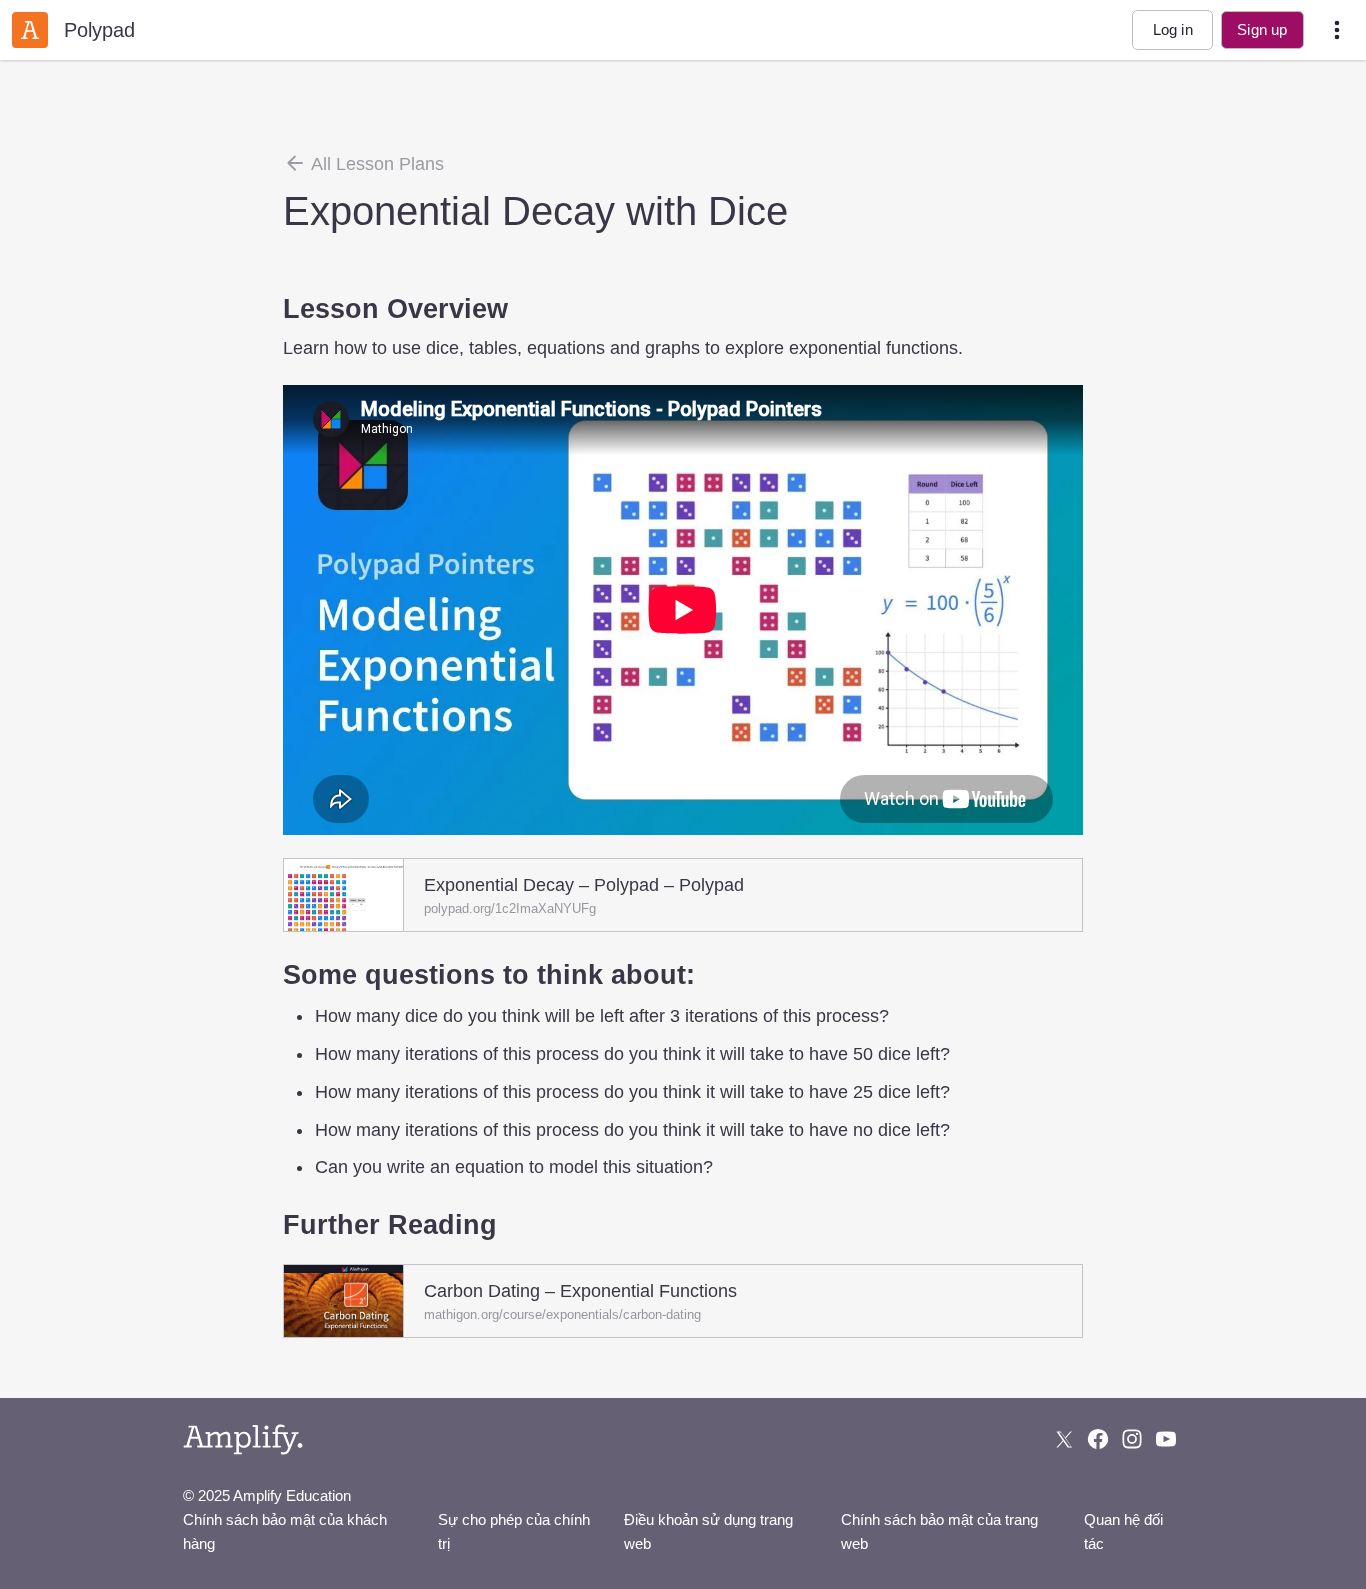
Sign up (1262, 29)
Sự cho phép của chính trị (514, 1531)
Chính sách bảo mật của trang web (939, 1531)
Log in (1173, 29)
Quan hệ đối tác (1123, 1531)
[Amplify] (243, 1439)
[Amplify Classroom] (30, 30)
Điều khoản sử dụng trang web (708, 1531)
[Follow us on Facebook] (1098, 1439)
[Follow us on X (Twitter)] (1064, 1439)
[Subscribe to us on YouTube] (1166, 1439)
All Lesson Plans (375, 164)
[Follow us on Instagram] (1132, 1439)
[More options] (1337, 30)
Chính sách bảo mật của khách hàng (285, 1531)
